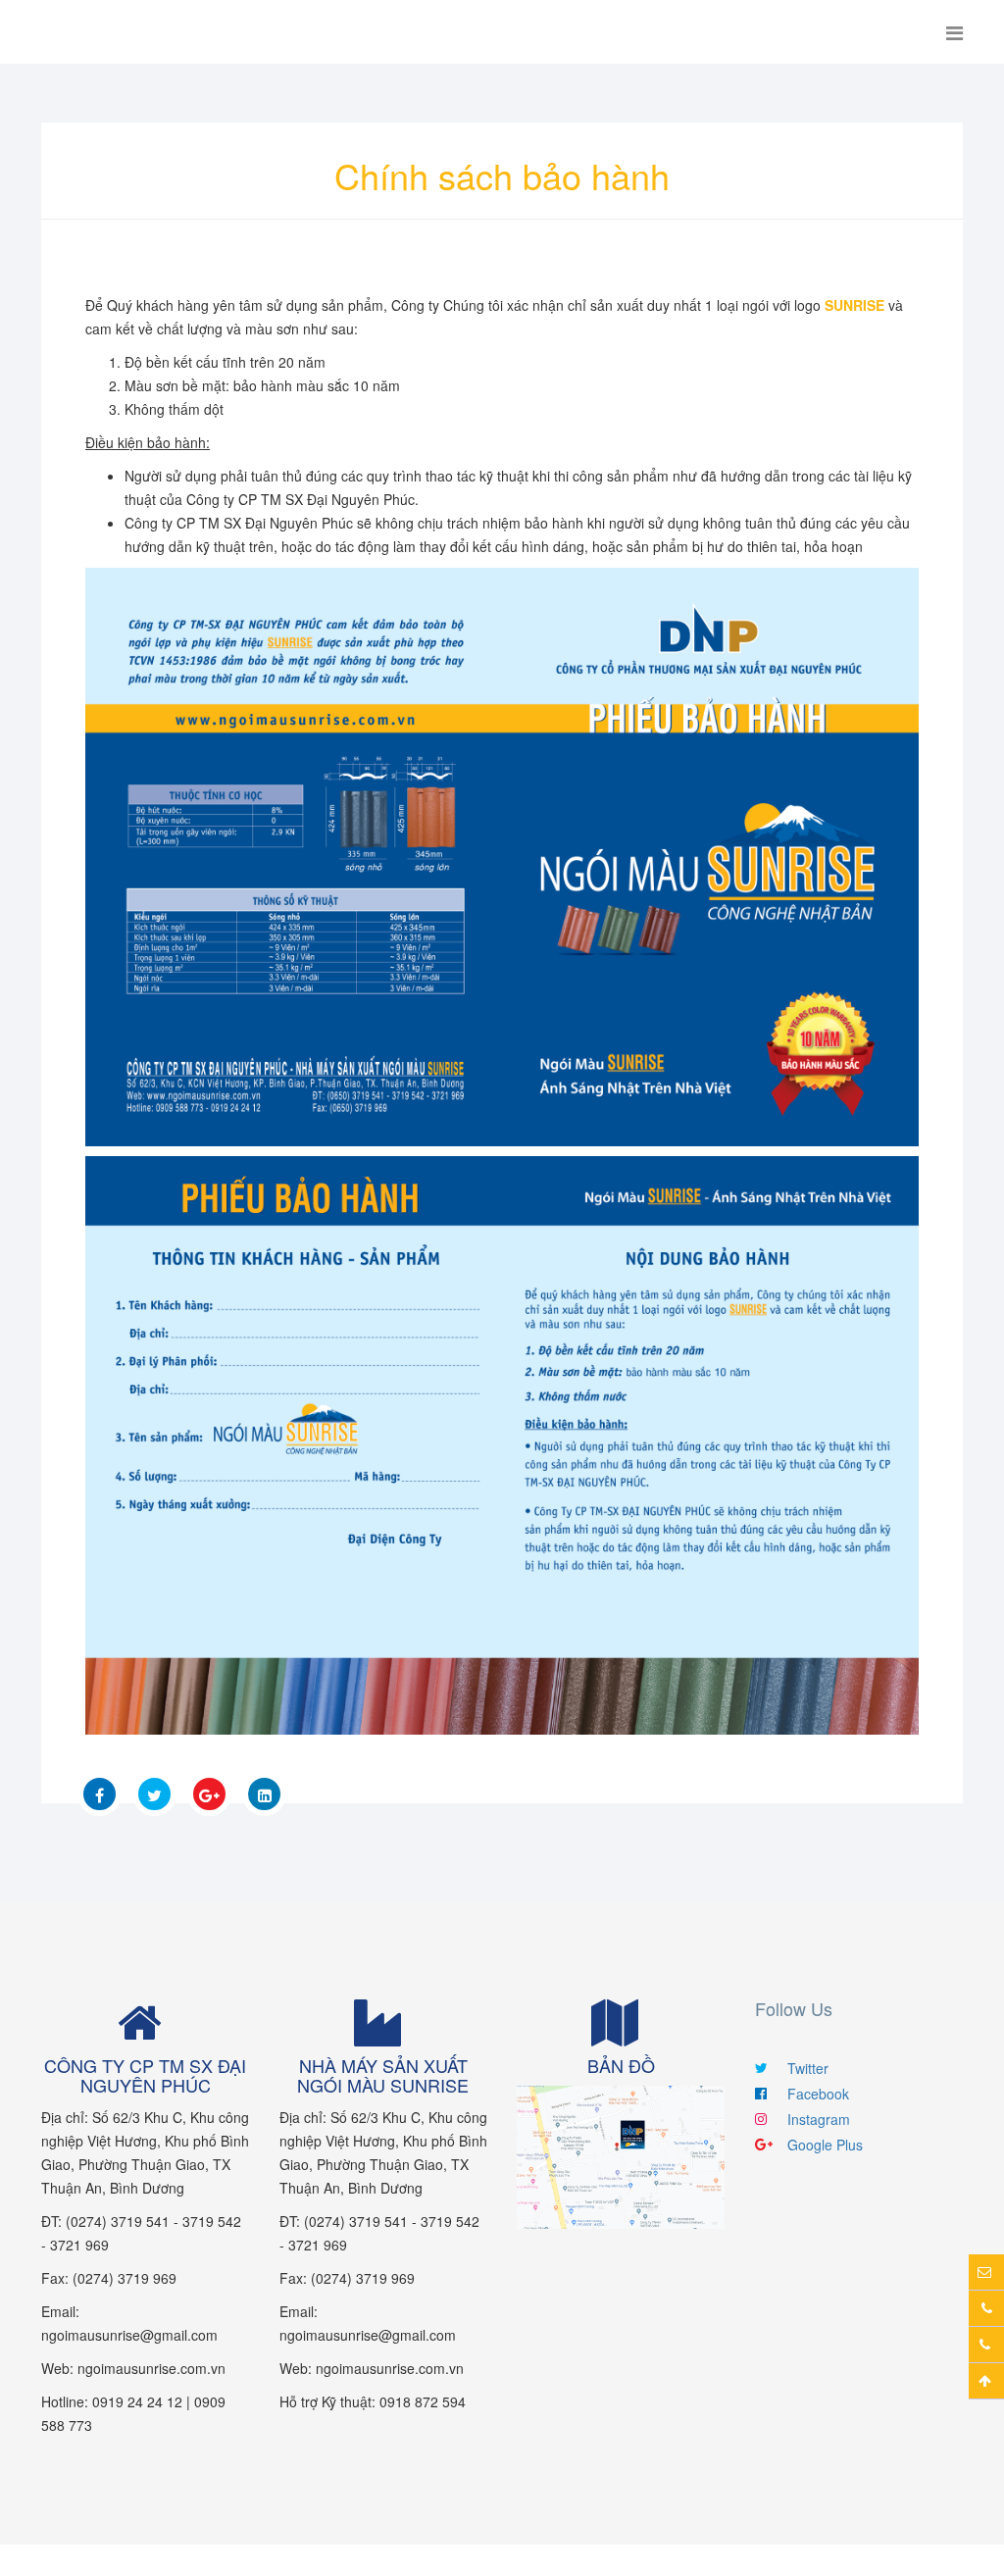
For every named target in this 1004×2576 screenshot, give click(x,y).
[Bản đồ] (621, 2155)
